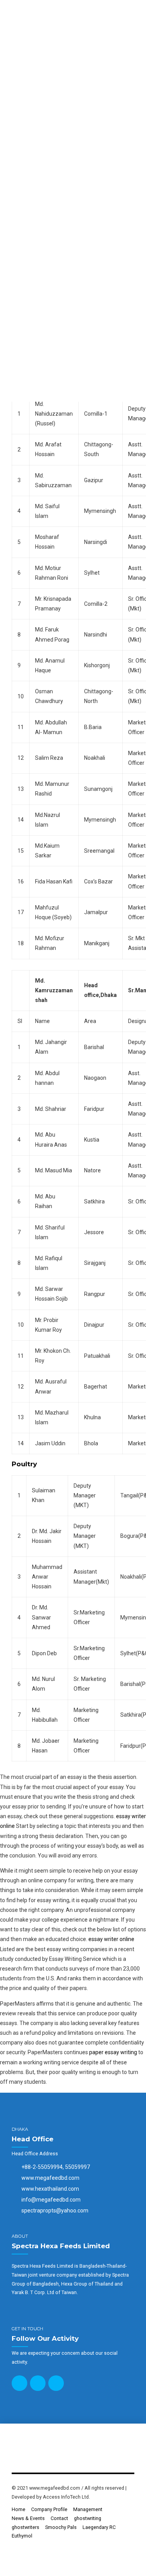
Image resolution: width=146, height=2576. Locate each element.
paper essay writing (113, 2052)
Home (18, 2509)
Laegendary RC (99, 2527)
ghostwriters (26, 2527)
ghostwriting (88, 2518)
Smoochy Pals (61, 2527)
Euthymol (22, 2536)
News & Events (28, 2518)
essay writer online (111, 1939)
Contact (59, 2518)
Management (88, 2509)
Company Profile (49, 2509)
